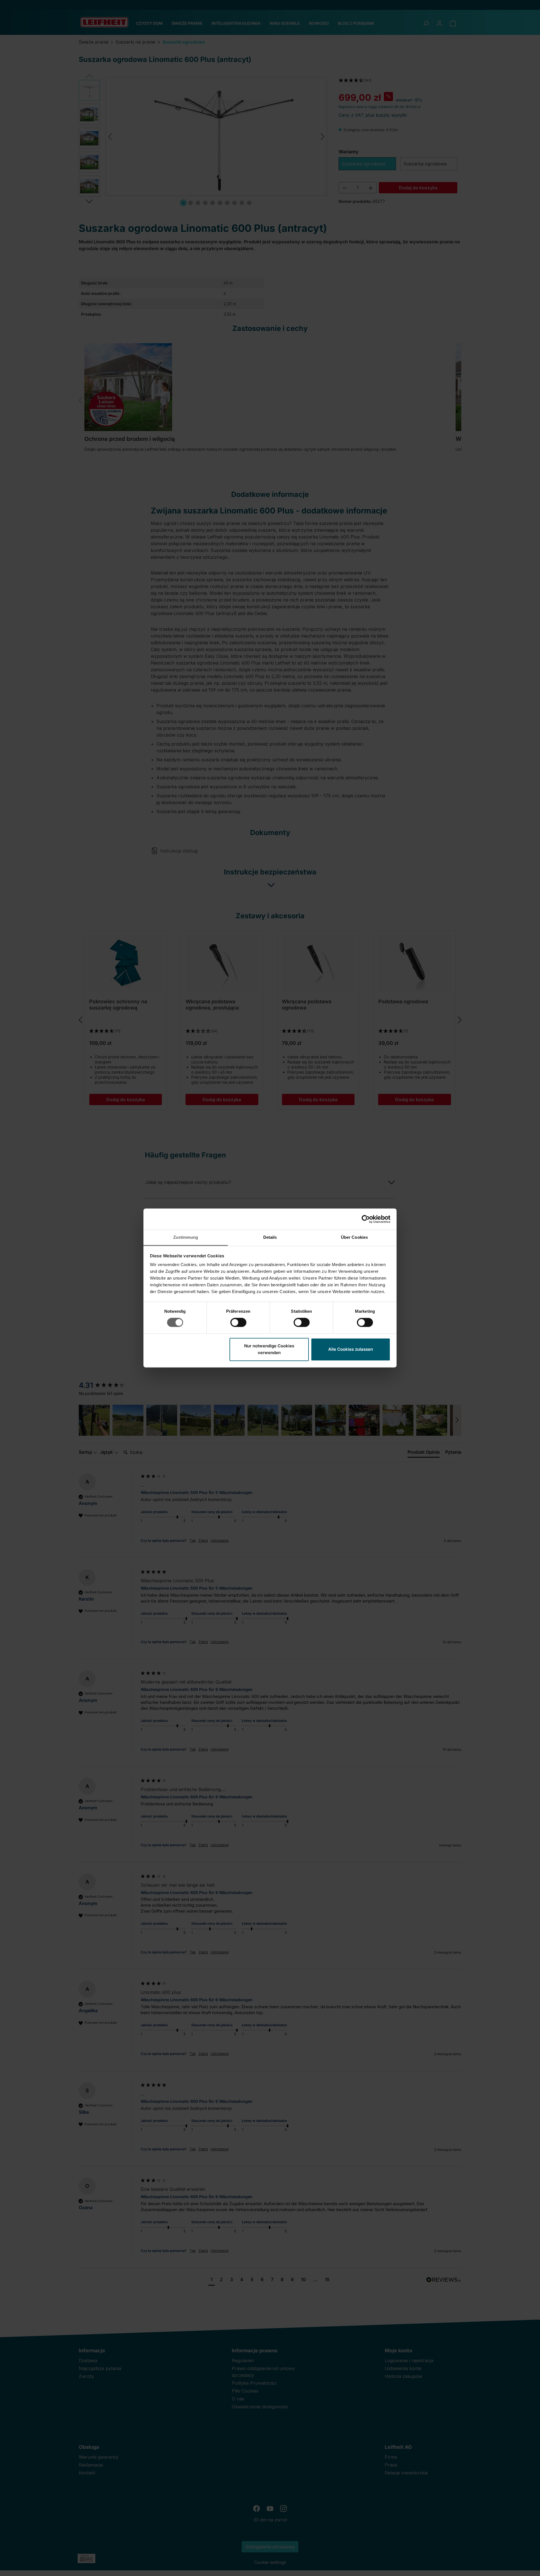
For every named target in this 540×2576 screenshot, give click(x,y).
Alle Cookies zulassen (351, 1349)
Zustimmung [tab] (186, 1237)
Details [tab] (270, 1237)
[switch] (238, 1323)
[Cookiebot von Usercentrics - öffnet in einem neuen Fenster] (366, 1219)
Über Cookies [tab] (354, 1237)
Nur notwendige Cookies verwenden (269, 1349)
